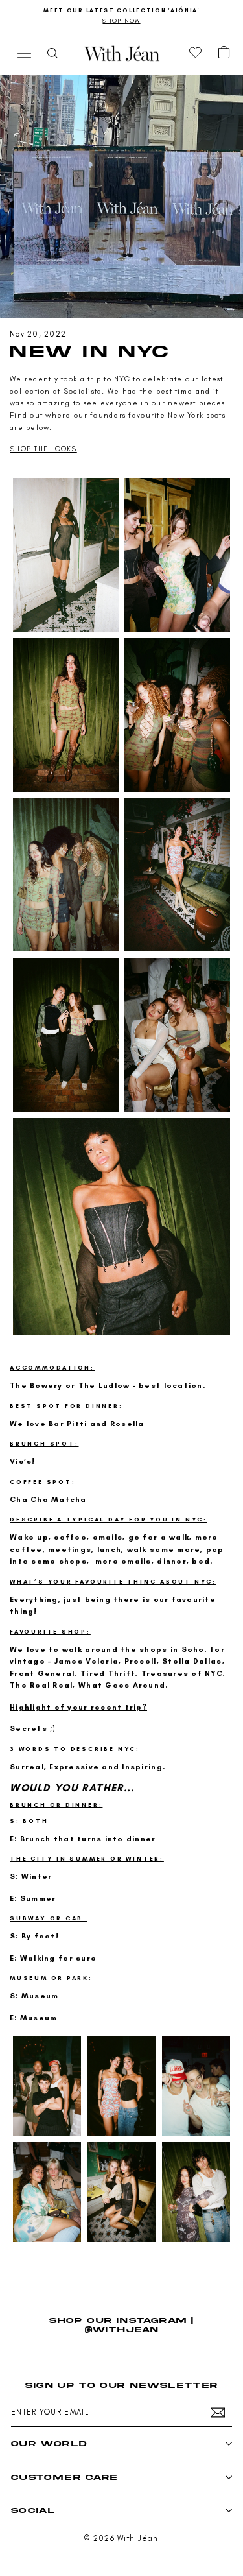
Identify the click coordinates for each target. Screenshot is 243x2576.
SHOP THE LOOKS (43, 449)
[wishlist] (196, 53)
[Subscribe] (218, 2413)
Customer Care (64, 2477)
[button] (224, 53)
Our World (49, 2443)
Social (33, 2510)
